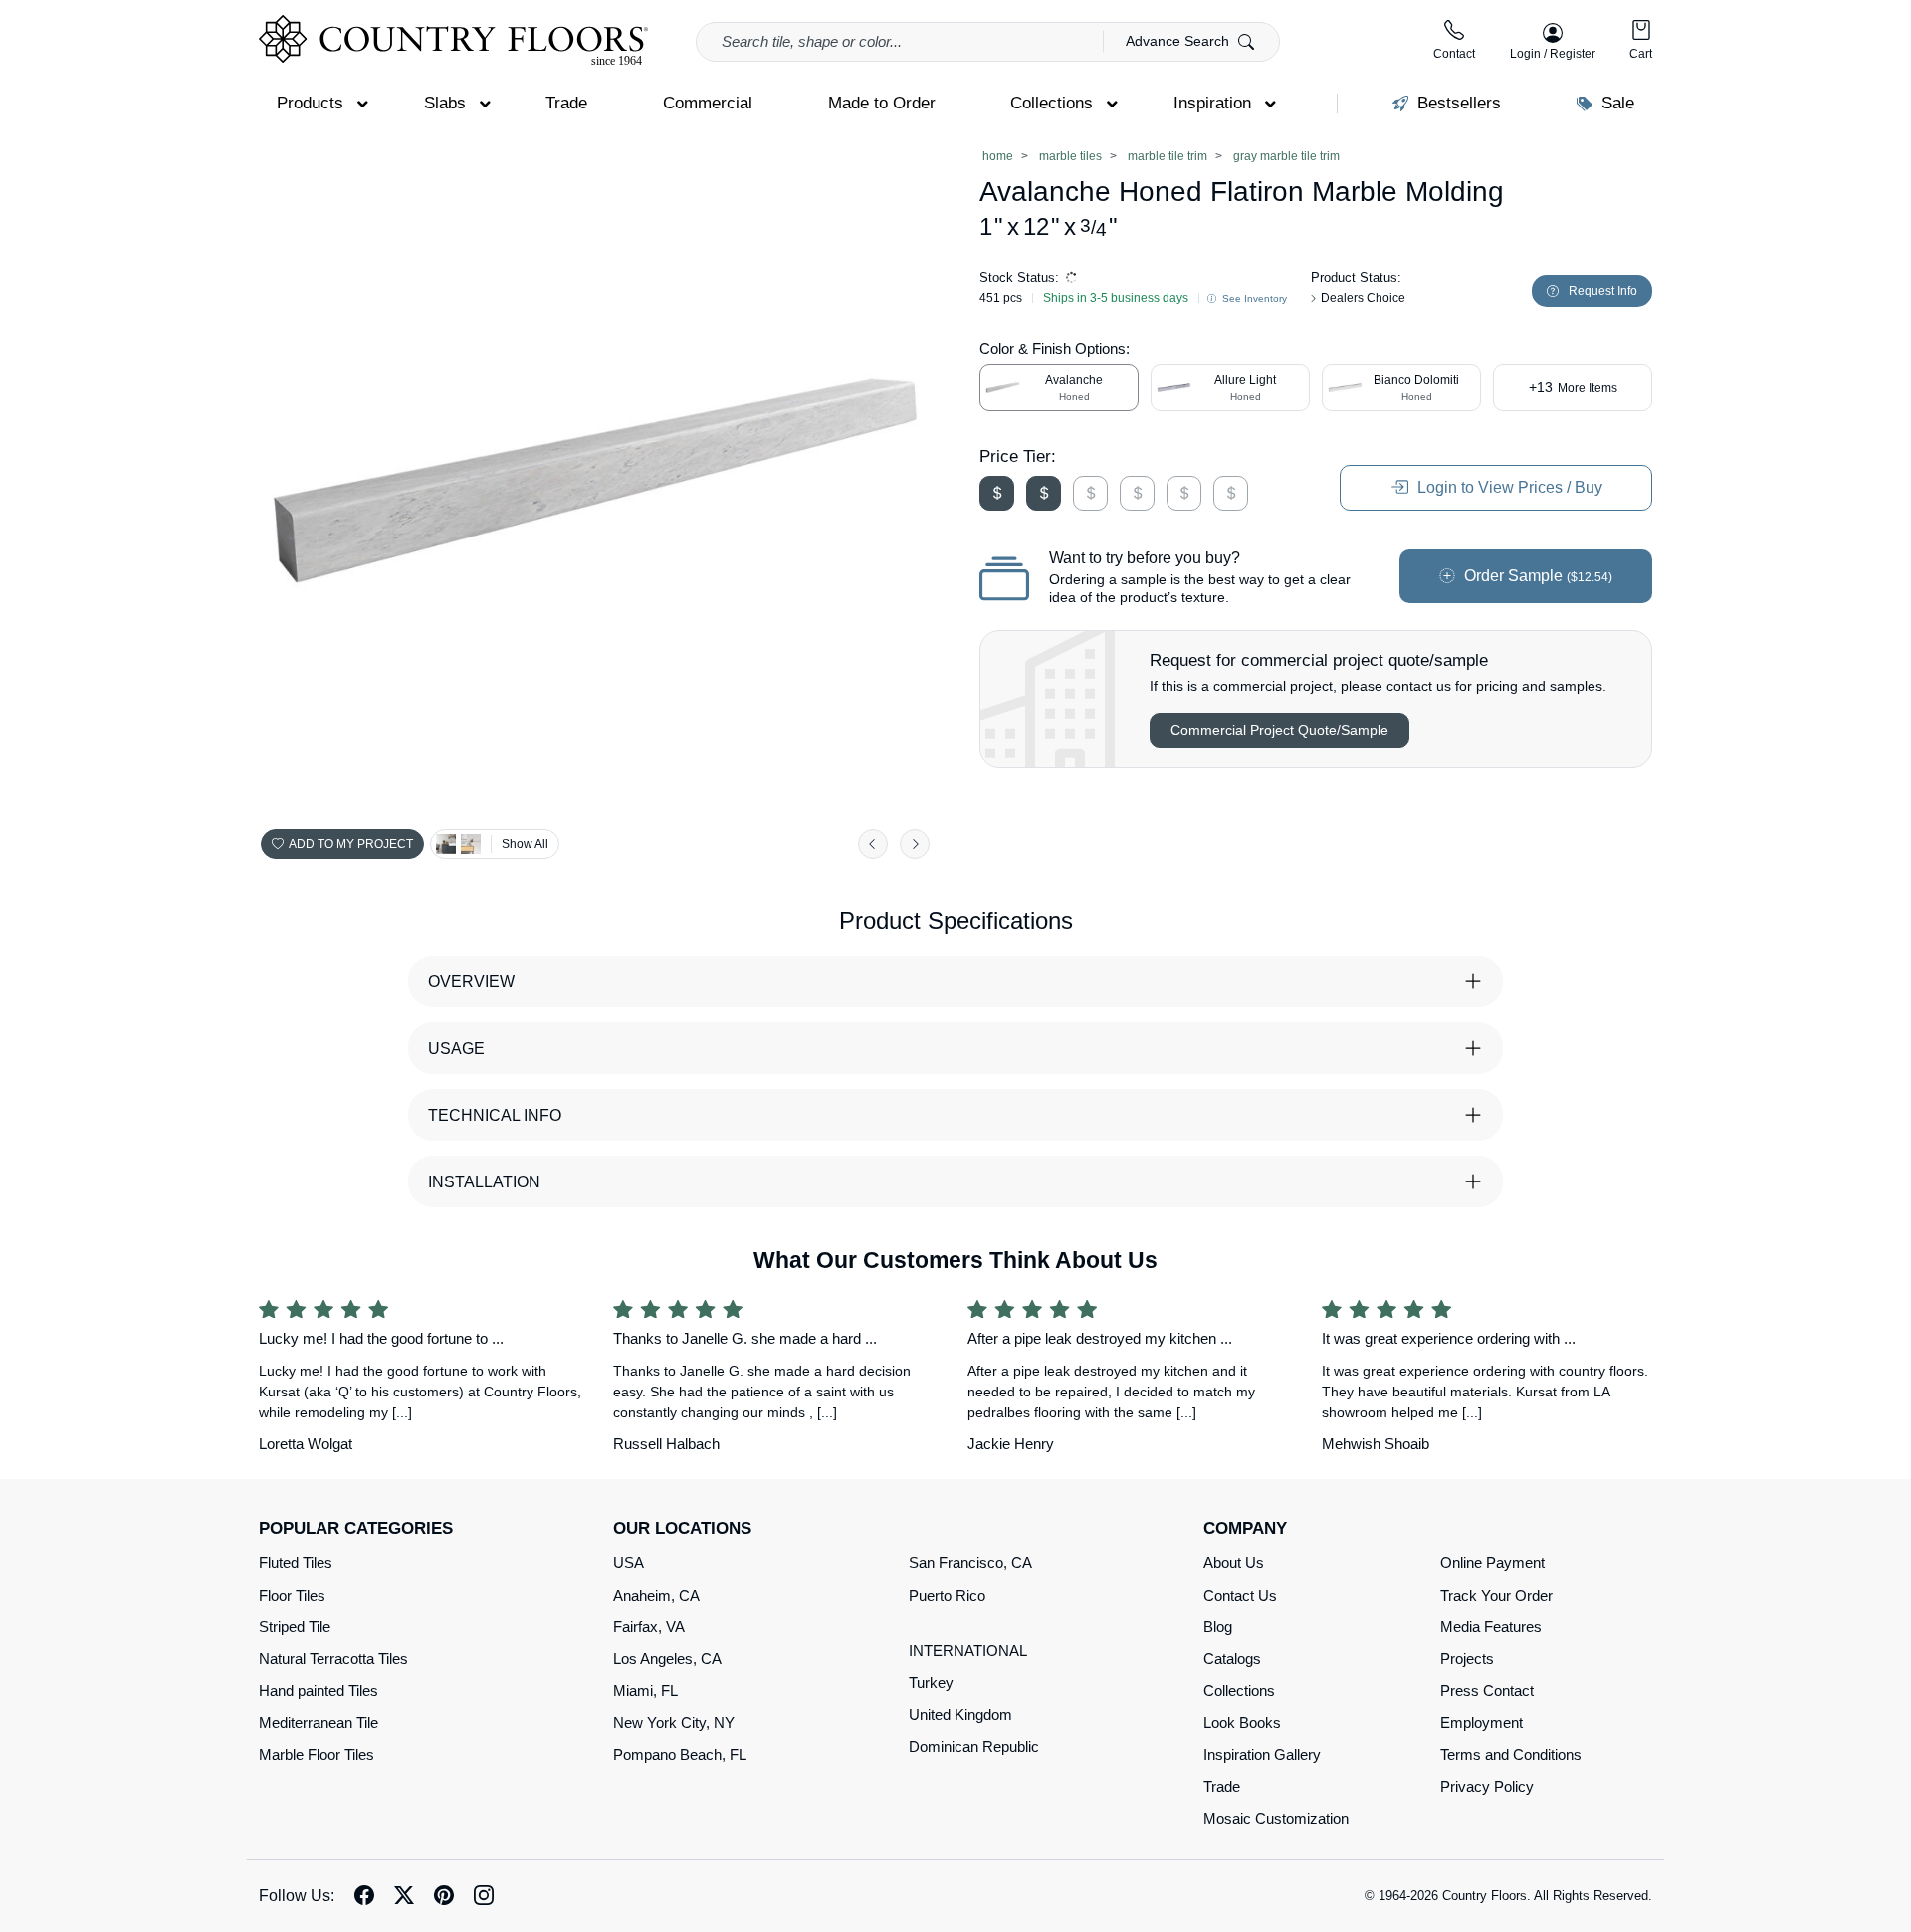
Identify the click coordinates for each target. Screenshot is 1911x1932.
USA (629, 1562)
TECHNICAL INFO (495, 1115)
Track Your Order (1496, 1595)
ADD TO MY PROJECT (351, 844)
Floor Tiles (292, 1595)
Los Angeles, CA (667, 1659)
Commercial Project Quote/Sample (1279, 730)
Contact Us (1240, 1595)
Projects (1467, 1659)
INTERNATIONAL (968, 1651)
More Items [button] (1573, 387)
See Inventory (1253, 298)
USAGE (456, 1049)
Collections (1239, 1691)
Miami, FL (645, 1691)
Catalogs (1232, 1659)
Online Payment (1492, 1562)
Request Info (1603, 291)
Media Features (1491, 1627)
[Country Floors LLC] (453, 40)
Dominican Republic (974, 1746)
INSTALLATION (484, 1182)
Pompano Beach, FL (680, 1754)
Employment (1482, 1722)
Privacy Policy (1487, 1786)
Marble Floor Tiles (317, 1754)
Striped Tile (295, 1627)
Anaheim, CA (656, 1595)
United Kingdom (960, 1715)
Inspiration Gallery (1262, 1754)
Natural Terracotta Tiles (333, 1659)
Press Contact (1487, 1691)
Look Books (1242, 1722)
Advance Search (1179, 41)
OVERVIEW (471, 982)
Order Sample (1536, 576)
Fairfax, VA (649, 1627)
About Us (1234, 1562)
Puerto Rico (947, 1595)
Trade (1222, 1786)
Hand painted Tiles (318, 1691)
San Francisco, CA (970, 1562)
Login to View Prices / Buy (1508, 487)
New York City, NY (674, 1722)
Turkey (931, 1683)
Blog (1218, 1627)
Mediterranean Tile (318, 1722)
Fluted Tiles (296, 1562)
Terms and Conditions (1511, 1754)
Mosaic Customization (1276, 1818)
